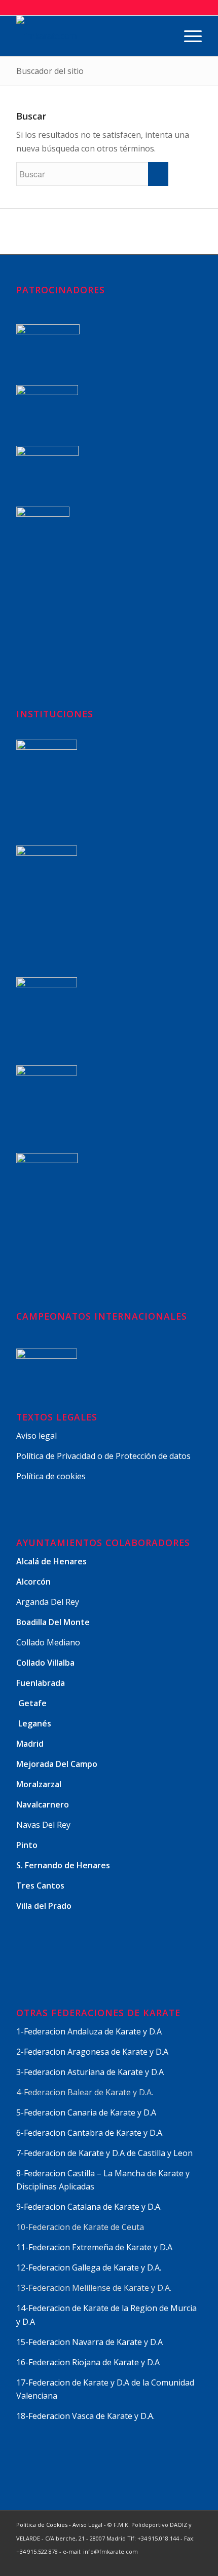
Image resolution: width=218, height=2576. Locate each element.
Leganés (35, 1723)
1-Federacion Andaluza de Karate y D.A (89, 2031)
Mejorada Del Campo (57, 1764)
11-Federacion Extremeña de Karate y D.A (94, 2247)
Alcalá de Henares (51, 1561)
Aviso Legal (87, 2525)
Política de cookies (51, 1476)
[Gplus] (164, 2563)
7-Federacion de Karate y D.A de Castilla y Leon (104, 2153)
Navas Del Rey (43, 1825)
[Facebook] (149, 2563)
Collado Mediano (48, 1642)
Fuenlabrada (41, 1683)
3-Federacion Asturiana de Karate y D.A (90, 2072)
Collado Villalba (46, 1663)
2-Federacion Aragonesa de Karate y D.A (92, 2052)
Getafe (32, 1703)
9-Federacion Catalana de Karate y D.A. (90, 2207)
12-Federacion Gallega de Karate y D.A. (89, 2267)
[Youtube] (179, 2563)
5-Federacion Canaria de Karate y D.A (86, 2112)
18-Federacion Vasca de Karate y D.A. (85, 2416)
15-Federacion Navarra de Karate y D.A (89, 2342)
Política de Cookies (42, 2525)
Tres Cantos (41, 1886)
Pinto (28, 1845)
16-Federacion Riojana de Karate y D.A (88, 2362)
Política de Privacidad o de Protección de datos (103, 1456)
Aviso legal (37, 1436)
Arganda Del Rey (48, 1602)
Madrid (31, 1744)
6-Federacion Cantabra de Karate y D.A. (90, 2133)
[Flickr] (194, 2563)
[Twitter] (133, 2563)
